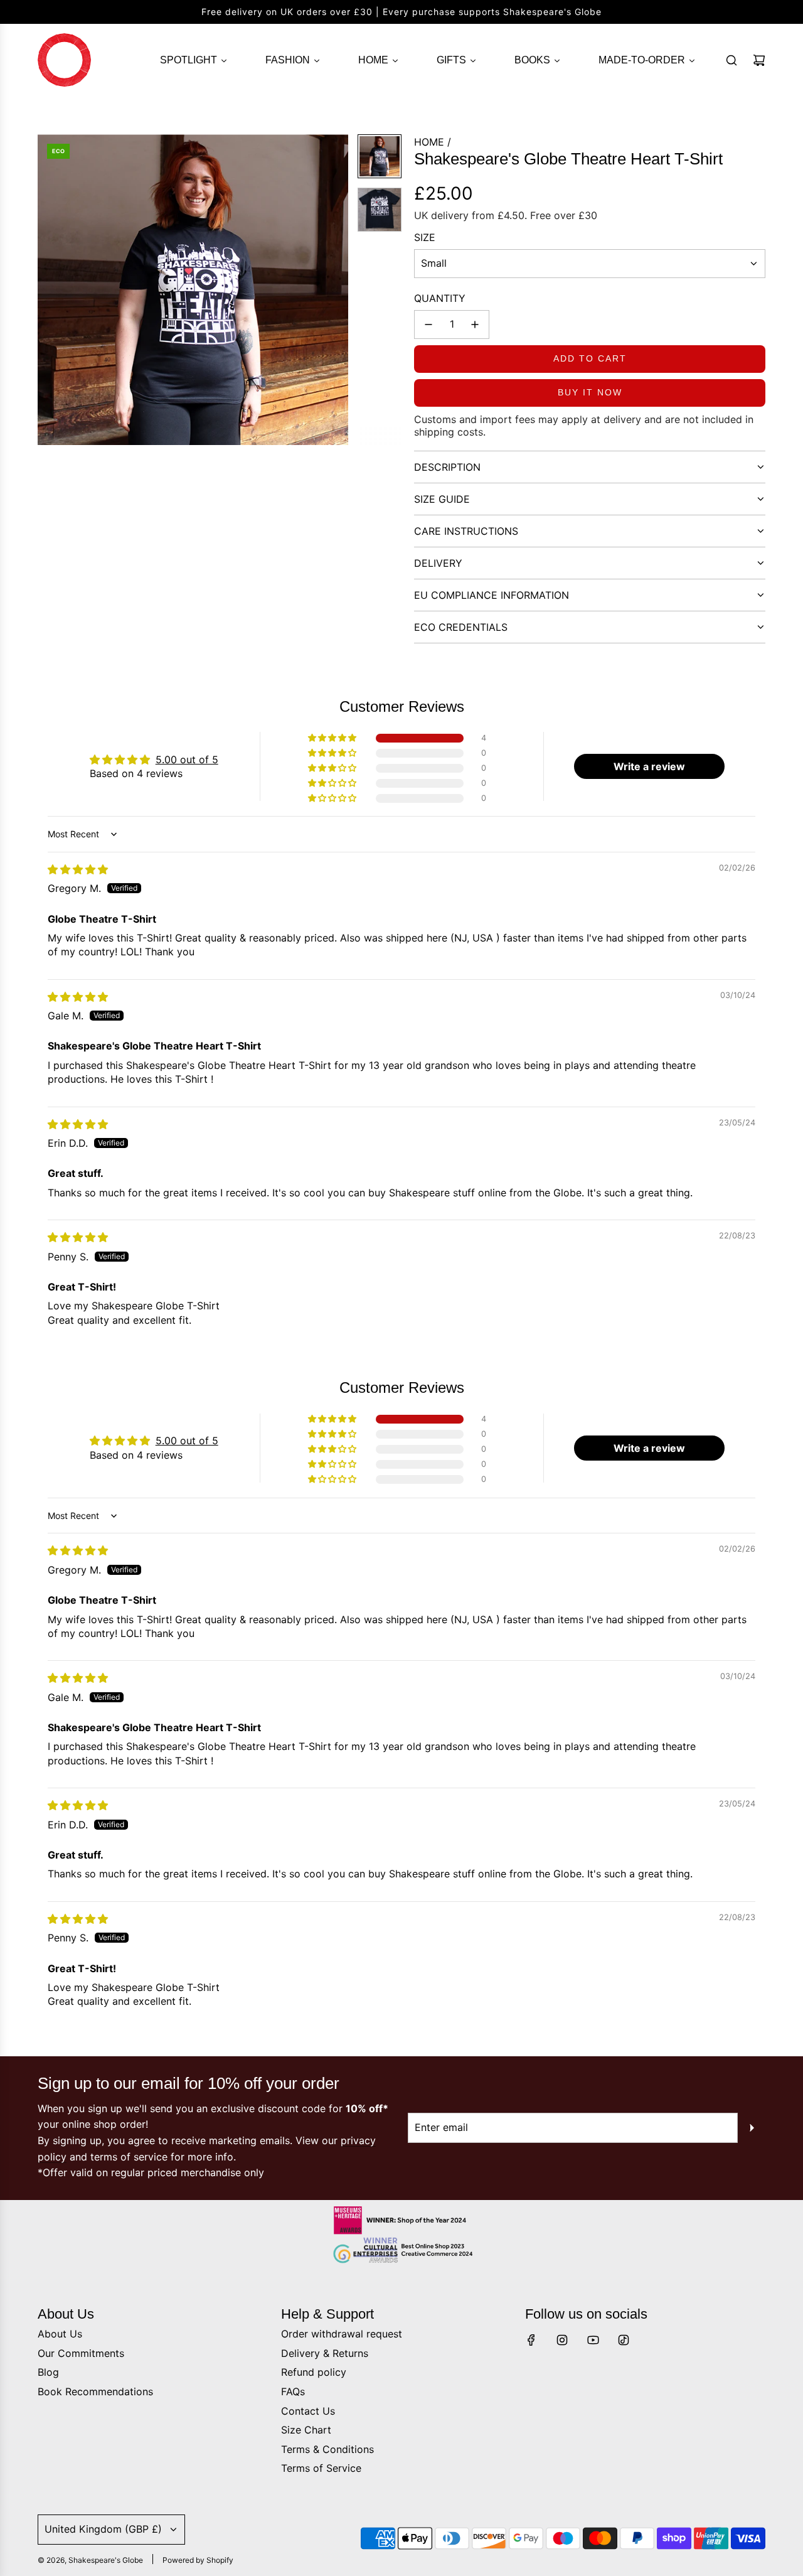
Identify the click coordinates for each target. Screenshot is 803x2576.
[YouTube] (593, 2340)
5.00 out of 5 (187, 759)
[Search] (731, 60)
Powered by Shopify (198, 2560)
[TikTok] (624, 2340)
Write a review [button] (649, 766)
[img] (78, 869)
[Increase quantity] (475, 325)
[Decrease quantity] (428, 325)
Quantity (440, 298)
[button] (48, 290)
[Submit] (752, 2128)
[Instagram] (562, 2340)
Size (425, 237)
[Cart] (759, 60)
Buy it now (590, 392)
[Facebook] (531, 2340)
